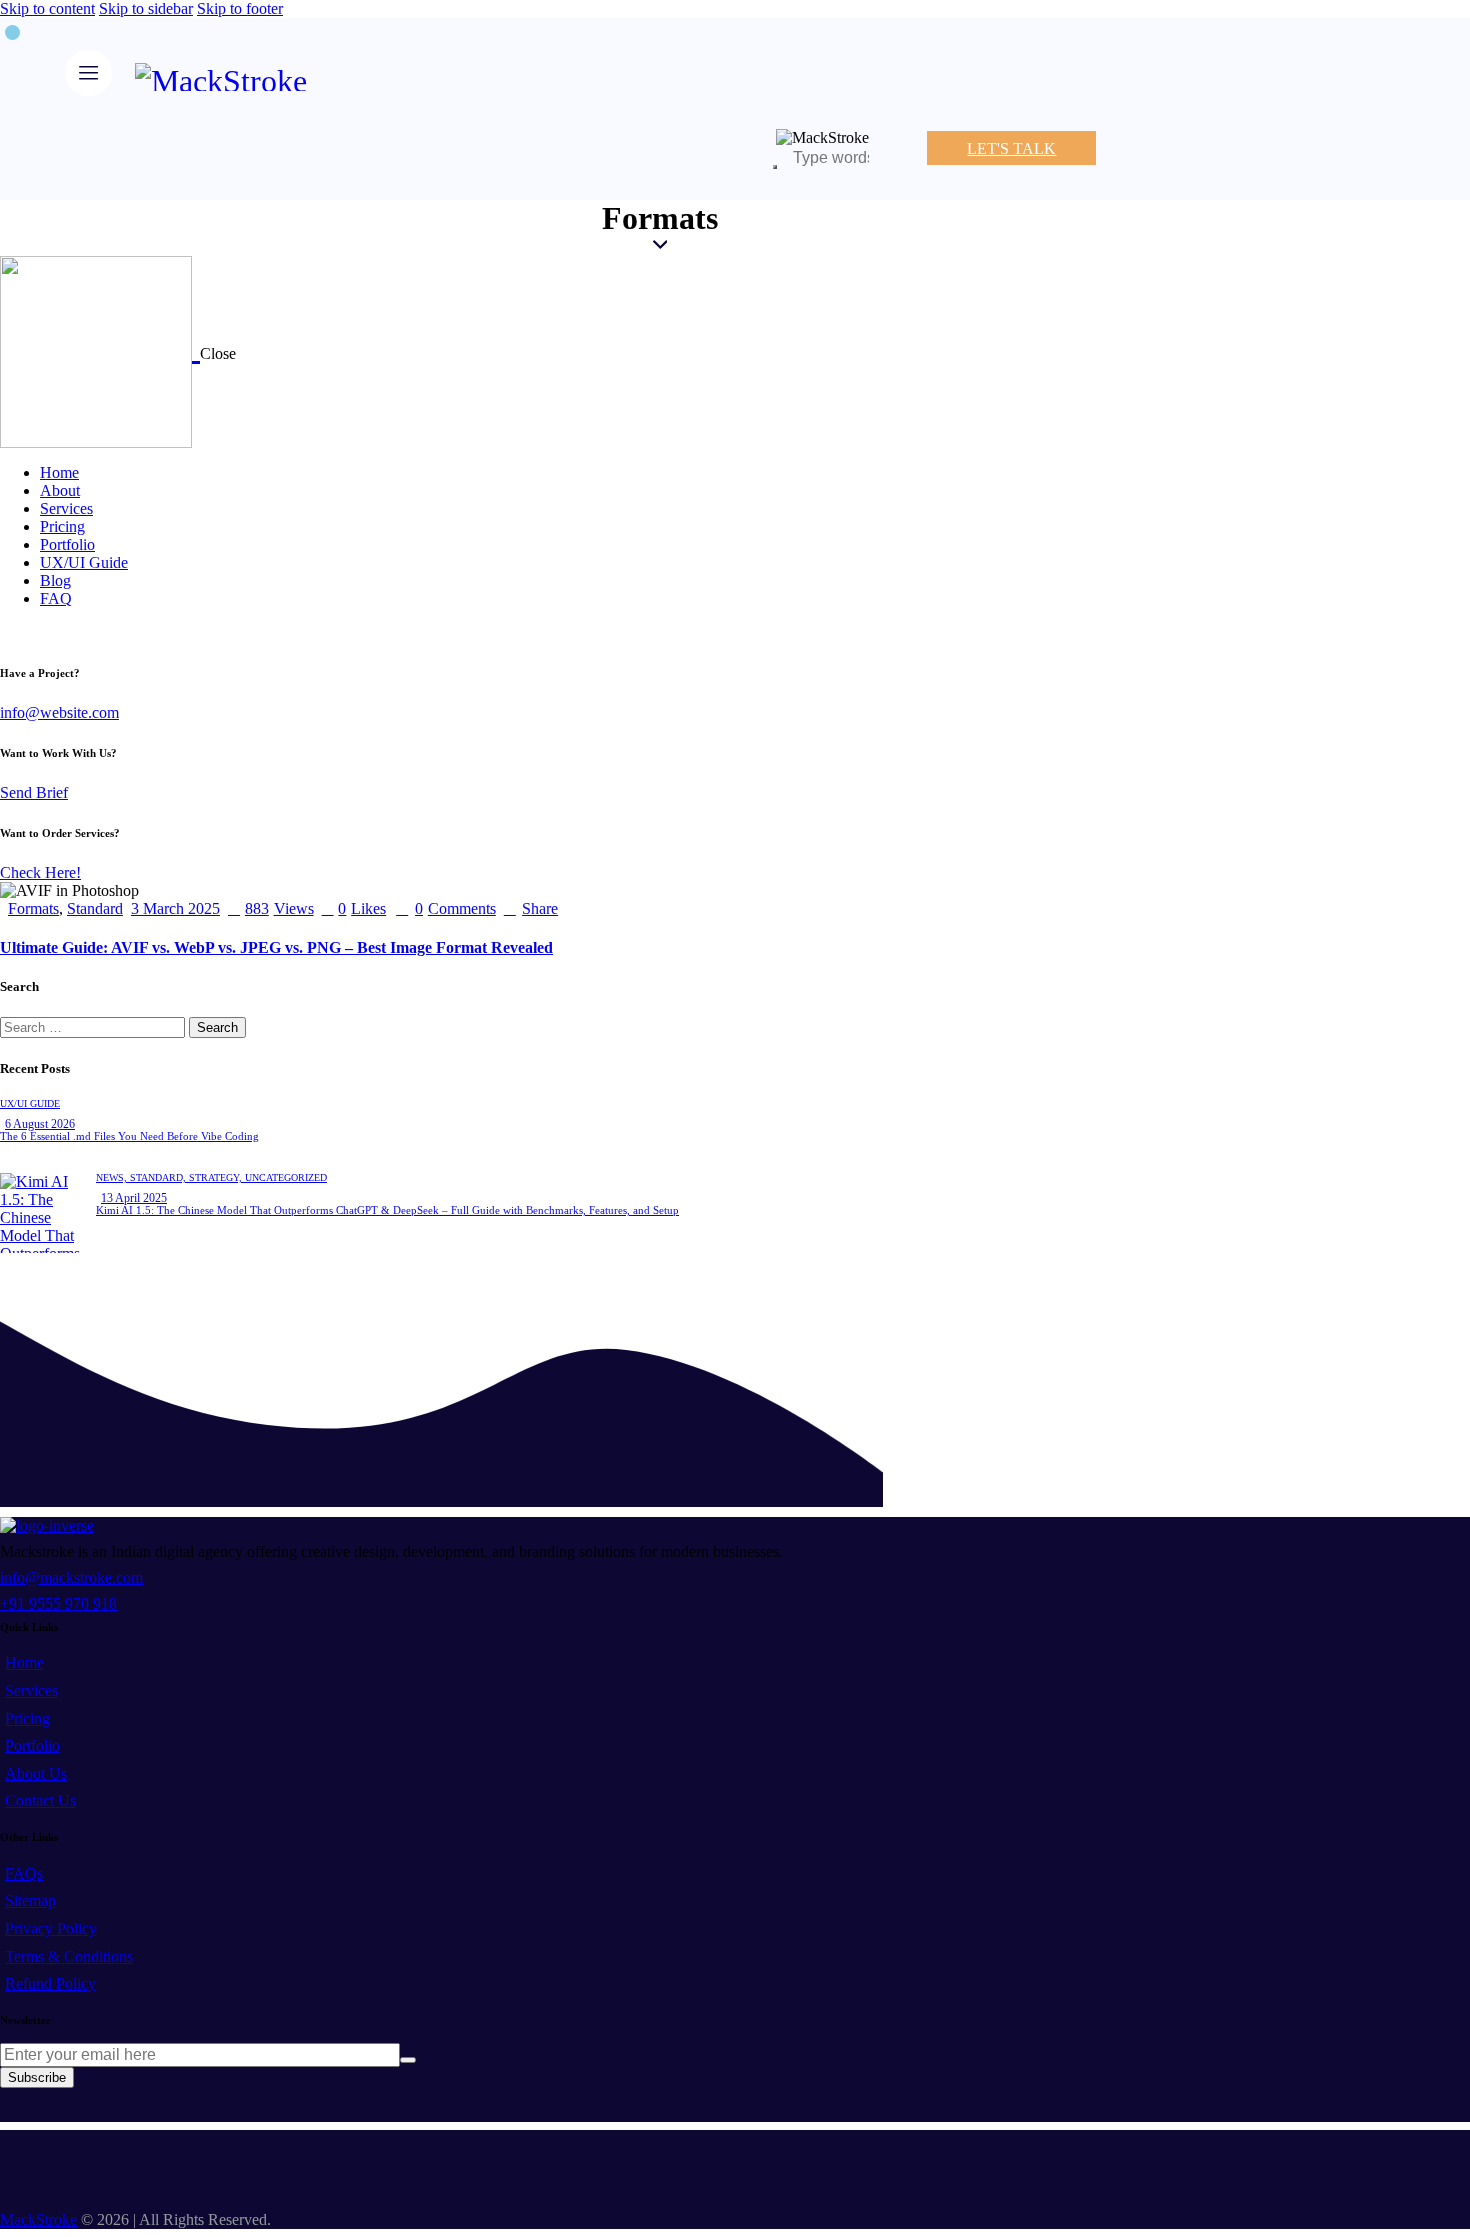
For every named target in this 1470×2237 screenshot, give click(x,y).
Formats (33, 908)
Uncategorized (286, 1177)
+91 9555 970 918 (58, 1603)
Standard (95, 908)
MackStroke (38, 2219)
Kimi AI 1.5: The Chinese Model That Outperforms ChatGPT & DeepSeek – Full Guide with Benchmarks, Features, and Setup (387, 1210)
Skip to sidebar (146, 8)
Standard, (159, 1177)
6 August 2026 (40, 1124)
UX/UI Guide (30, 1103)
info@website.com (59, 712)
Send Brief (34, 792)
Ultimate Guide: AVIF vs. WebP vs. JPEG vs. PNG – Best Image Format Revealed (276, 947)
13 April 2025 (134, 1198)
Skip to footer (240, 8)
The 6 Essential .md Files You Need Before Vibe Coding (129, 1136)
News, (113, 1177)
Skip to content (47, 8)
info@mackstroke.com (71, 1577)
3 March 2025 (175, 908)
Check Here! (40, 872)
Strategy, (217, 1177)
